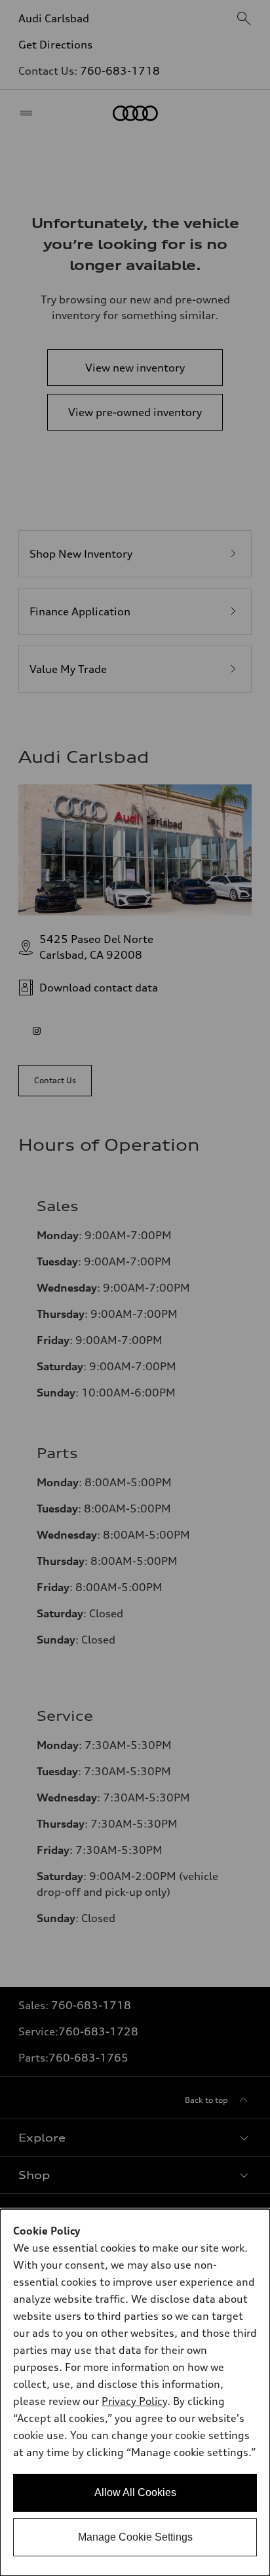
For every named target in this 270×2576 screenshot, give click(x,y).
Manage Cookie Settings (135, 2537)
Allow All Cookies (135, 2492)
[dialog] (135, 2393)
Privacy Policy (134, 2401)
